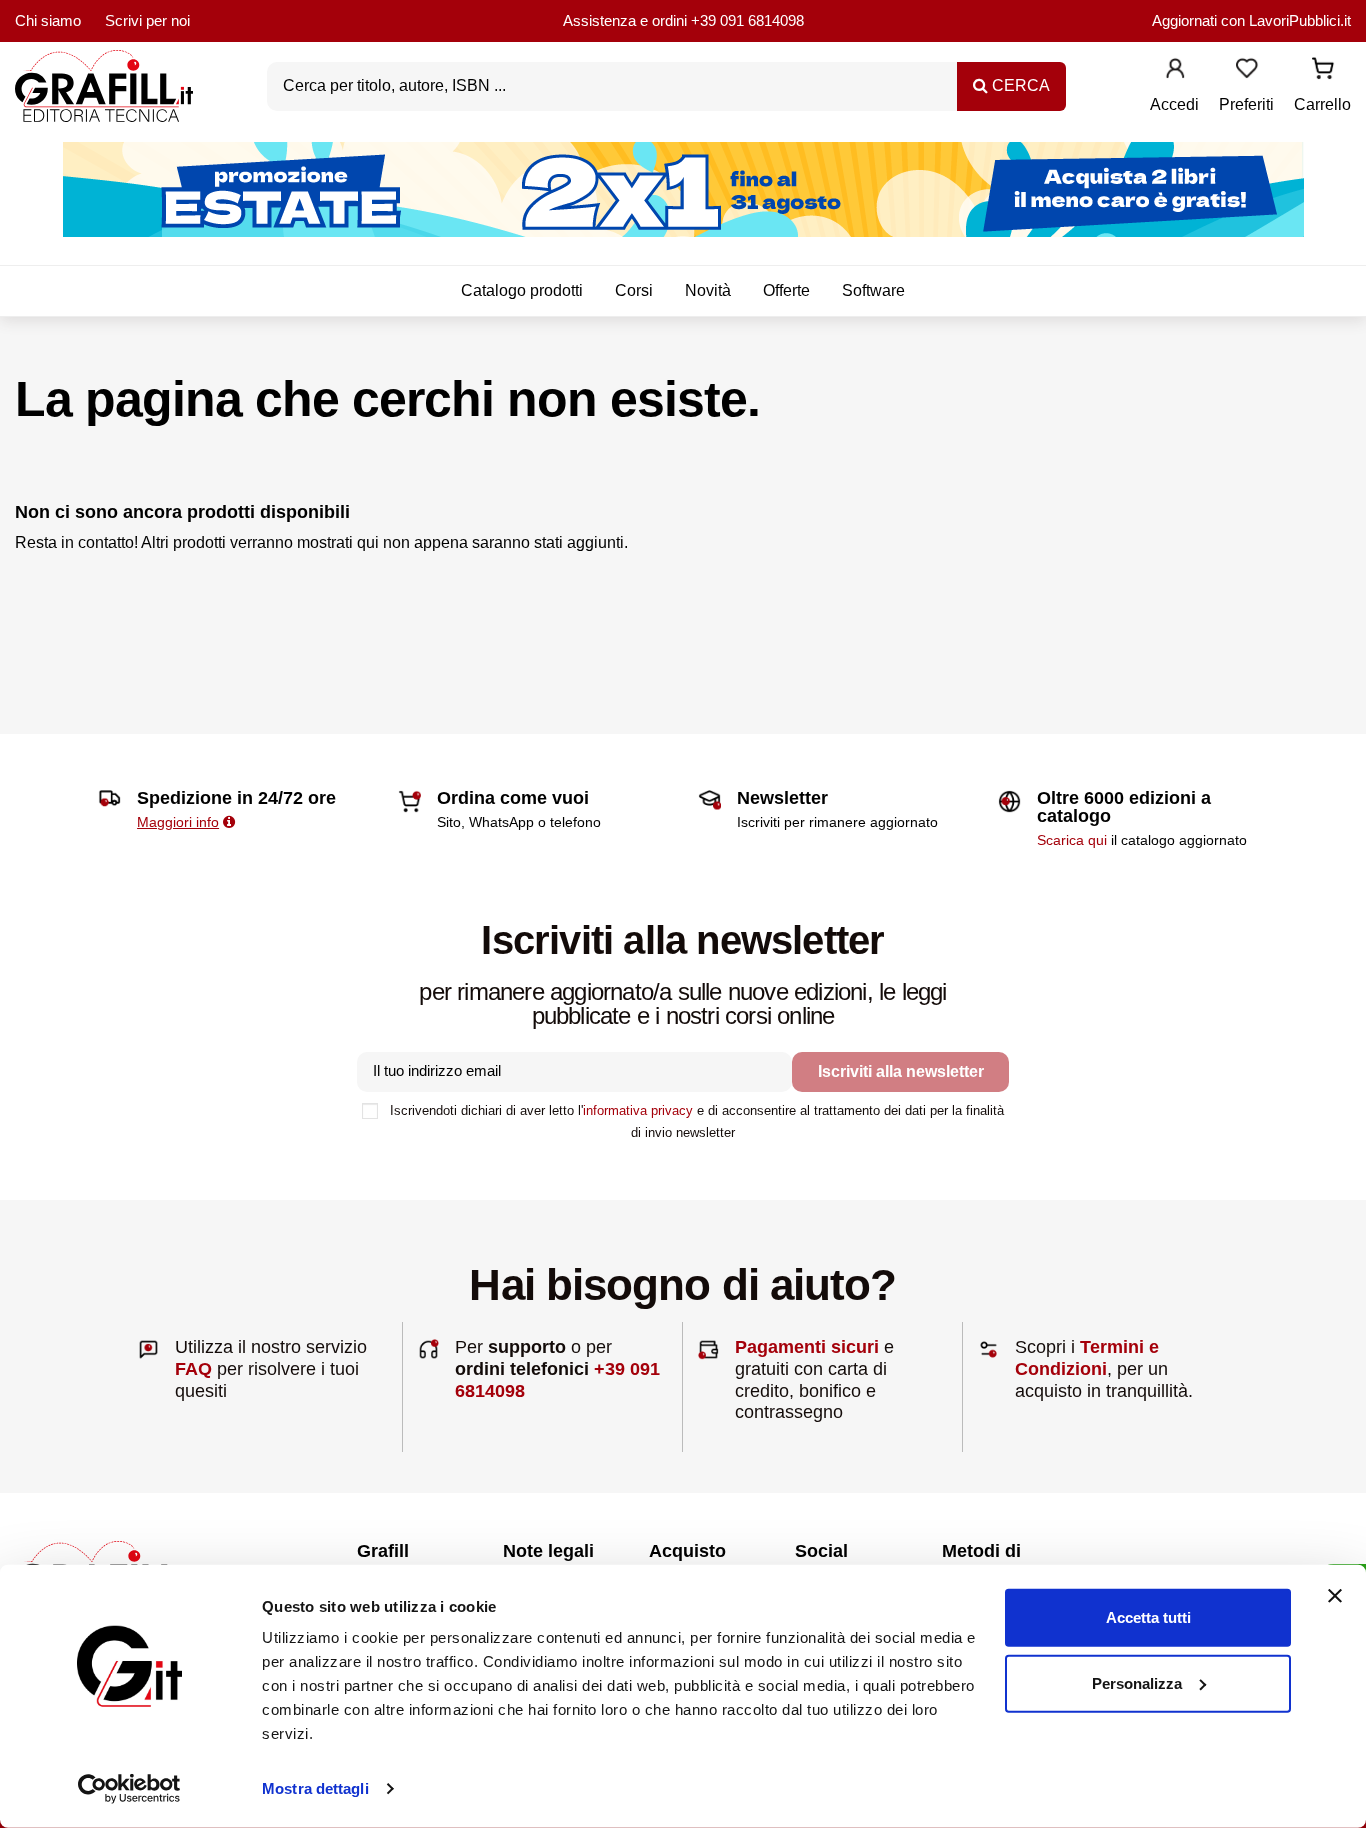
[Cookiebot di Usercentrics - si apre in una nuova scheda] (129, 1789)
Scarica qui (1072, 840)
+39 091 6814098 (747, 20)
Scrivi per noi (147, 20)
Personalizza (1137, 1682)
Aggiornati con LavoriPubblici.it (1251, 20)
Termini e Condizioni (1087, 1358)
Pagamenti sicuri (807, 1347)
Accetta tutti (1148, 1617)
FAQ (193, 1369)
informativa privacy (638, 1110)
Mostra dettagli (315, 1788)
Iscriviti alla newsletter (901, 1071)
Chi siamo (48, 20)
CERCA (1019, 85)
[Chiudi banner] (1335, 1596)
